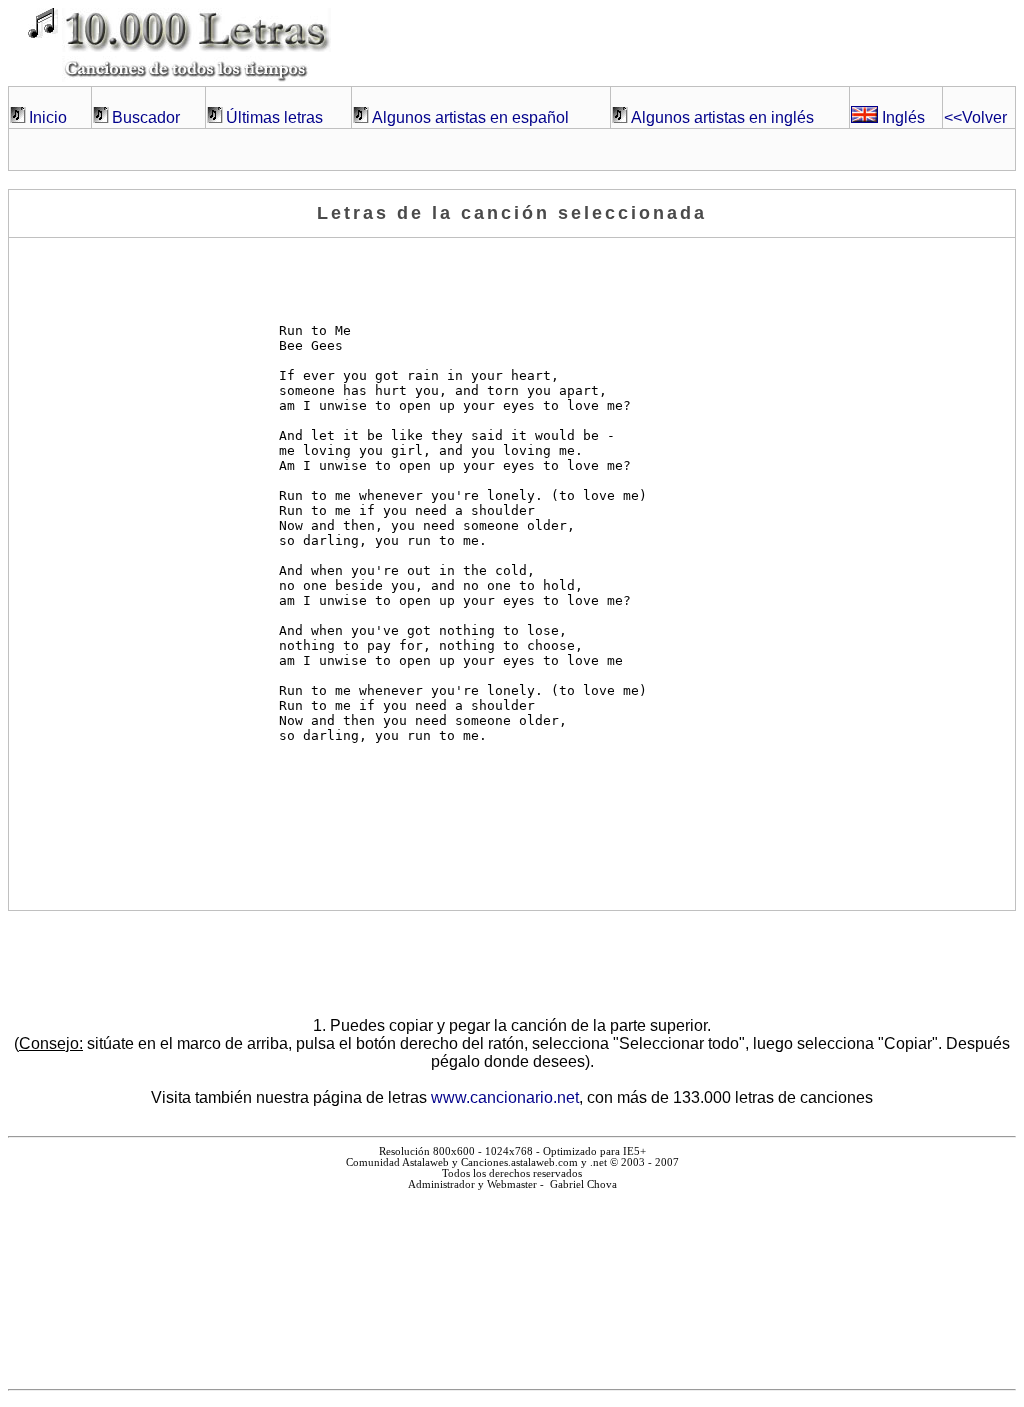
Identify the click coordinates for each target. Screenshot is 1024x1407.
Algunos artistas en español (470, 117)
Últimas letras (274, 117)
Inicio (48, 117)
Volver (975, 117)
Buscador (146, 117)
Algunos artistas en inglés (722, 117)
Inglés (901, 117)
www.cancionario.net (505, 1097)
